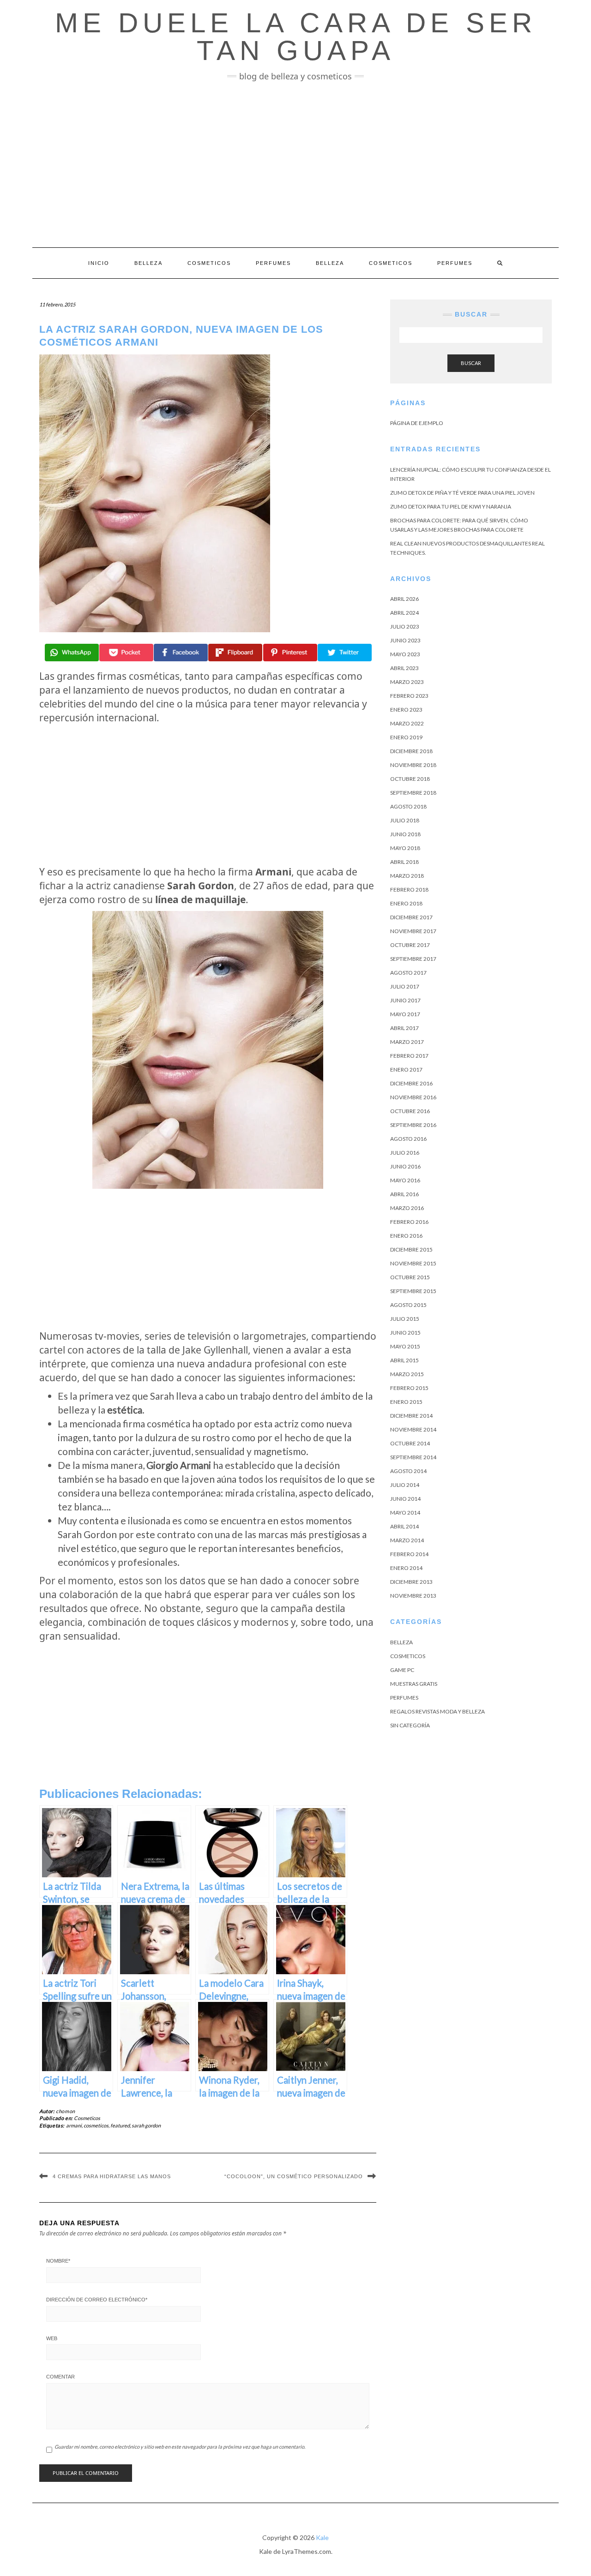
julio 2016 (405, 1153)
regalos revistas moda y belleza (437, 1711)
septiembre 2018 (413, 793)
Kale (322, 2537)
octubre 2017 (410, 945)
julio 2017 (405, 986)
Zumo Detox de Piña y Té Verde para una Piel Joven (462, 493)
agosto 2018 (408, 806)
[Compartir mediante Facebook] (181, 653)
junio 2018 (405, 834)
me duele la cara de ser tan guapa (296, 37)
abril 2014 (404, 1526)
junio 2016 (405, 1166)
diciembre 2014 (411, 1416)
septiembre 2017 (413, 959)
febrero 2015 (409, 1388)
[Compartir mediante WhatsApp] (72, 653)
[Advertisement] (295, 164)
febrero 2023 (409, 696)
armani (74, 2125)
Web (52, 2338)
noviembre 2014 (413, 1429)
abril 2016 (404, 1194)
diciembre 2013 (411, 1582)
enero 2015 (406, 1402)
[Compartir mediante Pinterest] (290, 653)
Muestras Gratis (414, 1684)
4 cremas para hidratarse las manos (112, 2176)
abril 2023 (404, 668)
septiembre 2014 (413, 1457)
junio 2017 (405, 1000)
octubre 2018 (410, 779)
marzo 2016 (407, 1208)
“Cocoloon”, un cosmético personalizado (294, 2176)
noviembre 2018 (413, 765)
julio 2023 (405, 626)
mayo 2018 (405, 848)
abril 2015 (404, 1360)
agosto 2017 (408, 973)
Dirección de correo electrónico (97, 2300)
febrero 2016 (409, 1222)
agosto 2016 (408, 1139)
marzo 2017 (407, 1042)
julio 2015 (405, 1319)
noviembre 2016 (413, 1097)
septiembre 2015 (413, 1291)
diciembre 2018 (411, 751)
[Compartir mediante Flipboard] (235, 653)
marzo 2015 (407, 1374)
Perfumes (273, 263)
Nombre (58, 2261)
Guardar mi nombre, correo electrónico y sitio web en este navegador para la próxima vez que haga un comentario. (180, 2447)
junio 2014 (405, 1499)
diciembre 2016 (411, 1083)
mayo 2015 (405, 1346)
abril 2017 (404, 1028)
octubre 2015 (410, 1277)
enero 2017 (406, 1069)
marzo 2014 (407, 1540)
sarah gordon (146, 2125)
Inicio (99, 263)
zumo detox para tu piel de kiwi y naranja (451, 506)
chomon (66, 2111)
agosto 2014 (408, 1471)
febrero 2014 (409, 1554)
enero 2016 (406, 1236)
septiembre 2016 (413, 1125)
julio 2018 (405, 820)
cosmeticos (96, 2125)
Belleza (148, 263)
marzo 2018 (407, 876)
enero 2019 (406, 737)
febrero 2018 (409, 890)
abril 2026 (404, 599)
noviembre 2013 (413, 1596)
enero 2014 (406, 1568)
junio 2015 (405, 1333)
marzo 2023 (407, 682)
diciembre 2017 (411, 917)
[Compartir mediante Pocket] (126, 653)
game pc (402, 1670)
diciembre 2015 (411, 1249)
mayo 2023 (405, 654)
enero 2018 (406, 903)
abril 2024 (404, 613)
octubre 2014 (410, 1443)
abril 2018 (404, 862)
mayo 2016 (405, 1180)
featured (120, 2125)
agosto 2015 (408, 1305)
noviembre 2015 (413, 1263)
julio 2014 (405, 1485)
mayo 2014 (405, 1513)
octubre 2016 (410, 1111)
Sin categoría (410, 1725)
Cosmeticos (209, 263)
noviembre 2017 (413, 931)
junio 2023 (405, 640)
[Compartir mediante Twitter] (345, 653)
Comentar (60, 2377)
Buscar (471, 363)
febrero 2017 (409, 1056)
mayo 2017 (405, 1014)
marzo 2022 (407, 723)
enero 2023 (406, 710)
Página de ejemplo (417, 423)
